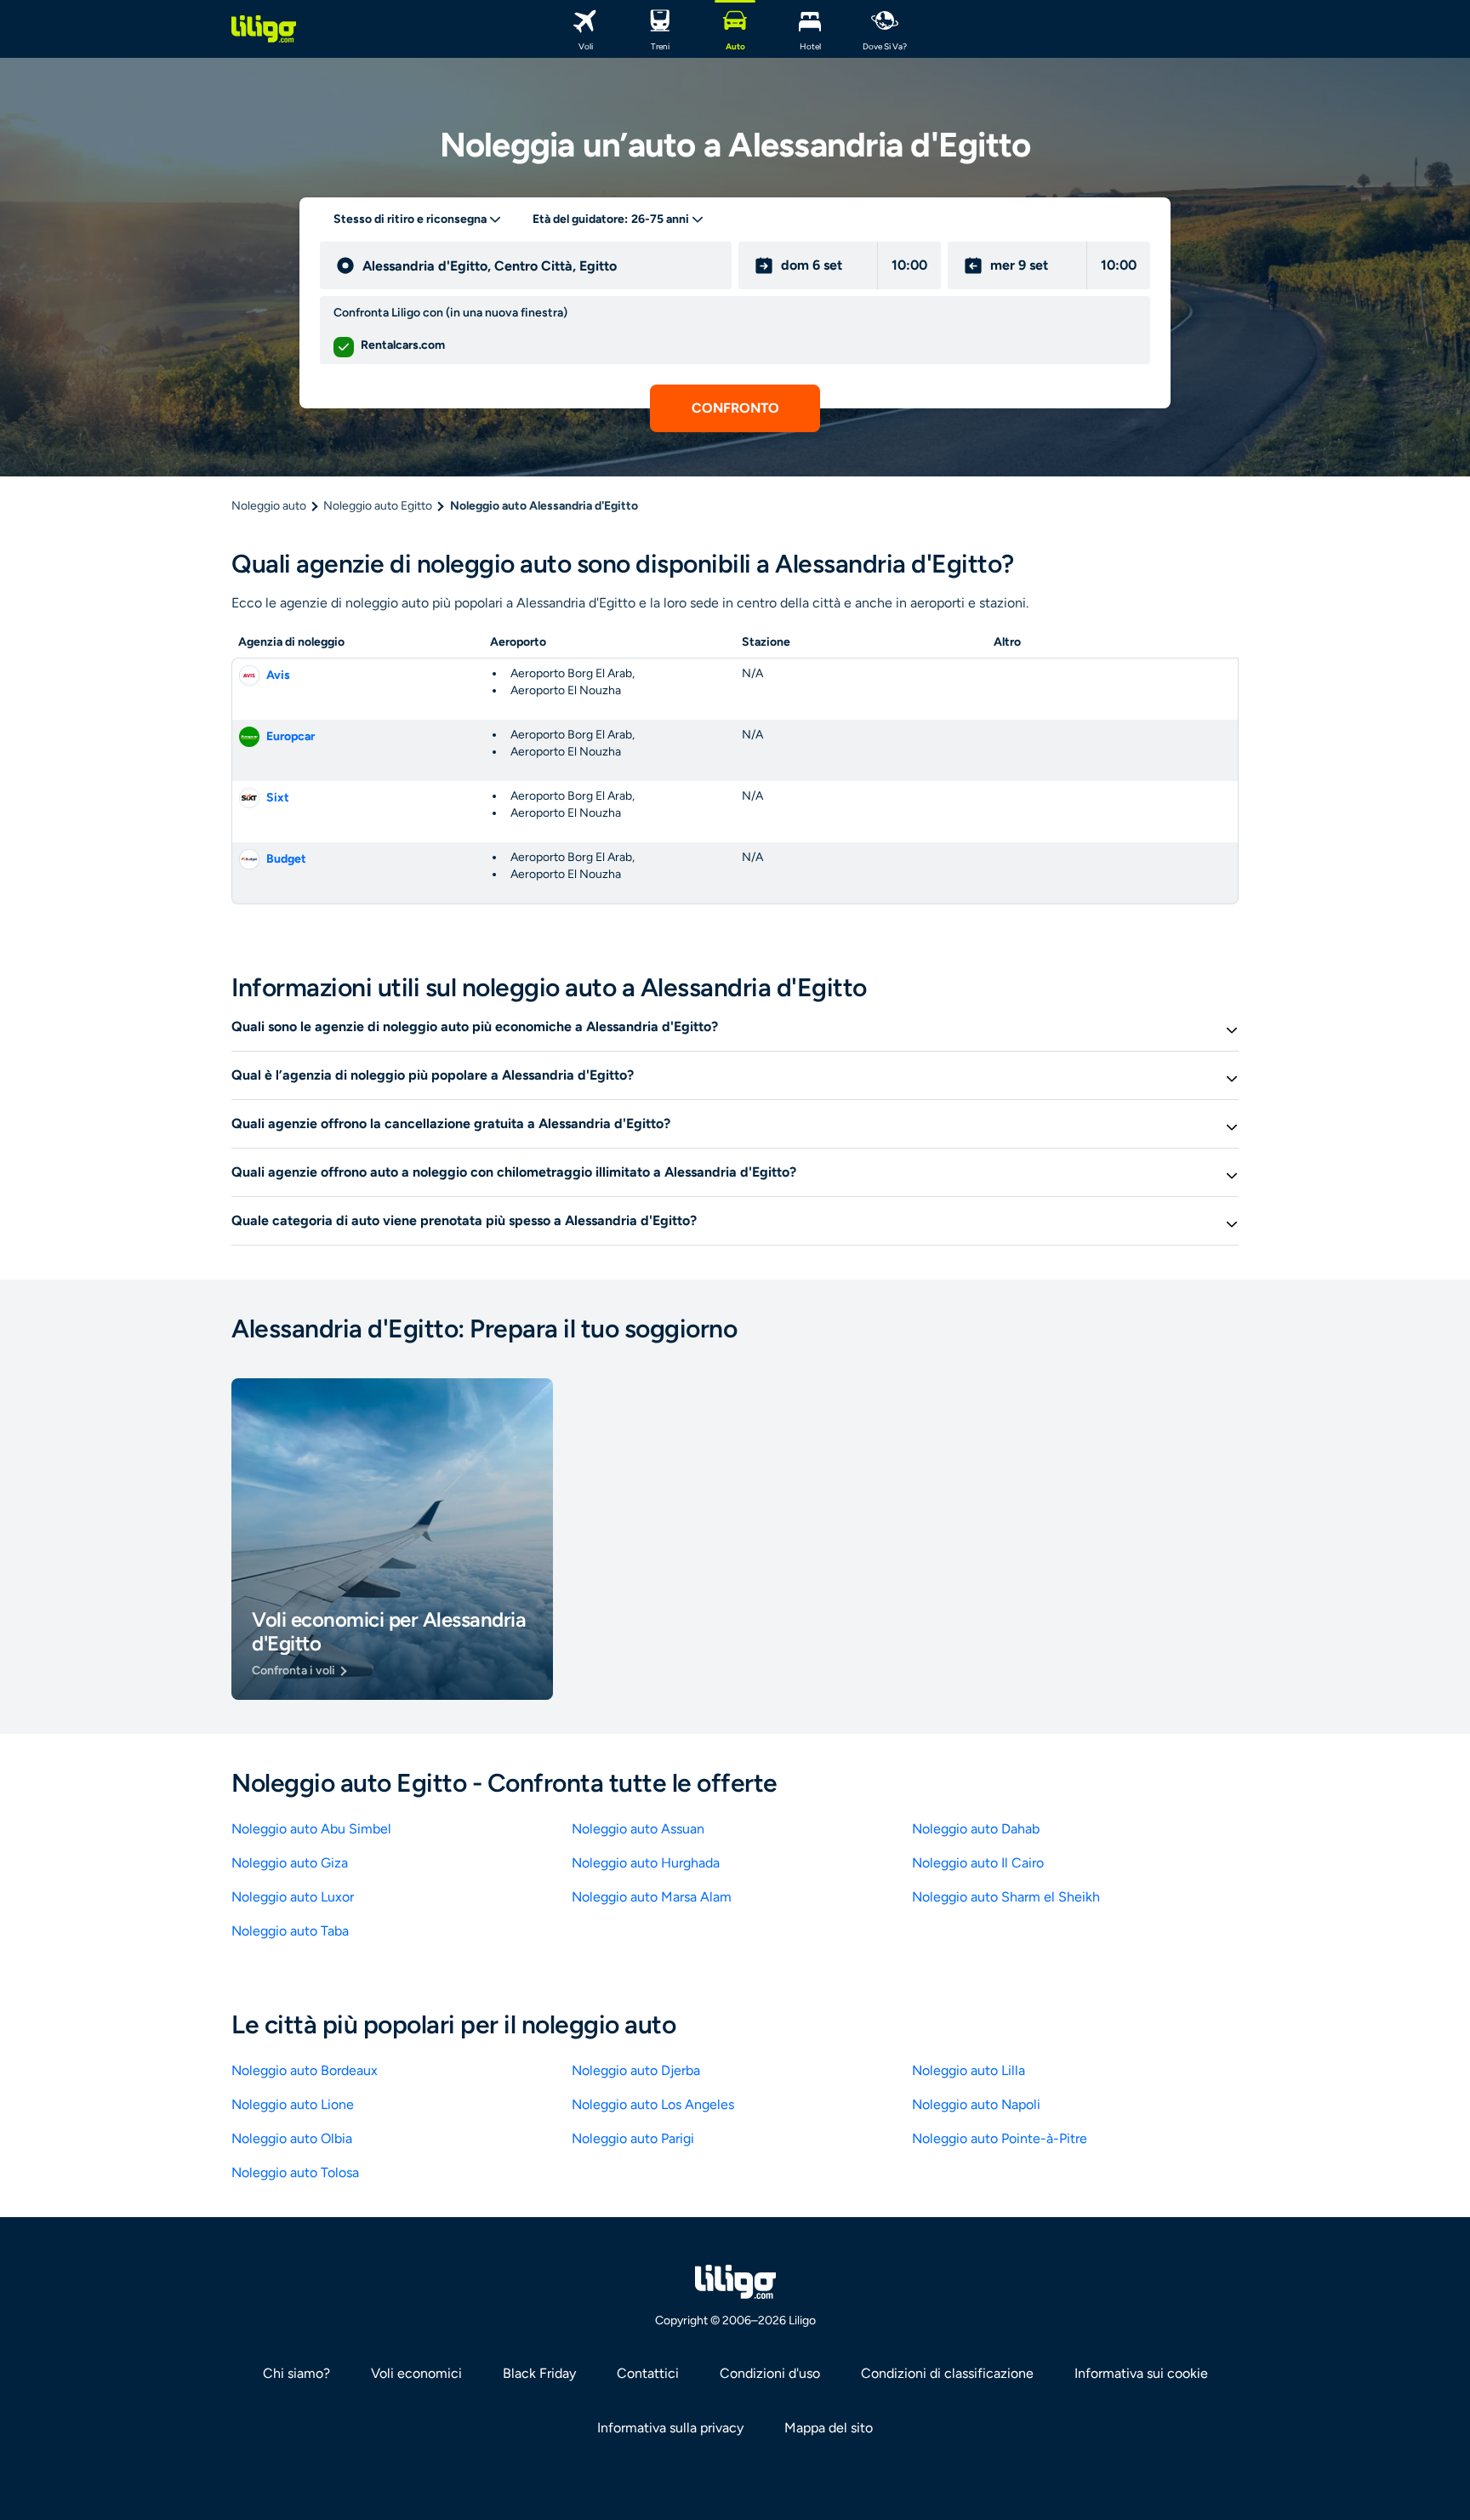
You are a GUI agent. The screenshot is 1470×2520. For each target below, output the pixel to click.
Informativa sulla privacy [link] (670, 2428)
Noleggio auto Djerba (636, 2070)
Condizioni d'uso (770, 2373)
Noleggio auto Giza (290, 1863)
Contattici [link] (648, 2373)
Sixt (278, 798)
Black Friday (539, 2373)
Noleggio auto (269, 506)
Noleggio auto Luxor (293, 1897)
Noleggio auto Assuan (638, 1829)
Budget (286, 859)
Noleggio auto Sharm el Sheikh (1006, 1897)
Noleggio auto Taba (290, 1931)
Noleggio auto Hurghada (646, 1863)
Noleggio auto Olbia (292, 2138)
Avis (278, 675)
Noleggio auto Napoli (976, 2104)
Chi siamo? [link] (296, 2373)
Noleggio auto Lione (293, 2104)
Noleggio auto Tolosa (295, 2172)
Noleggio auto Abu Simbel (311, 1829)
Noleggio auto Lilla (969, 2070)
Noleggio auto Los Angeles (653, 2104)
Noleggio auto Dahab (976, 1829)
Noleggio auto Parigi (633, 2138)
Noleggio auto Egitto (378, 506)
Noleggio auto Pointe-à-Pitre (1000, 2138)
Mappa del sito (829, 2428)
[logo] (264, 29)
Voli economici (416, 2373)
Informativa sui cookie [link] (1141, 2373)
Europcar (291, 736)
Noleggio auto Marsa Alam (652, 1897)
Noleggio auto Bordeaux (305, 2070)
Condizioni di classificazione (947, 2373)
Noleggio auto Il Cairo (978, 1863)
